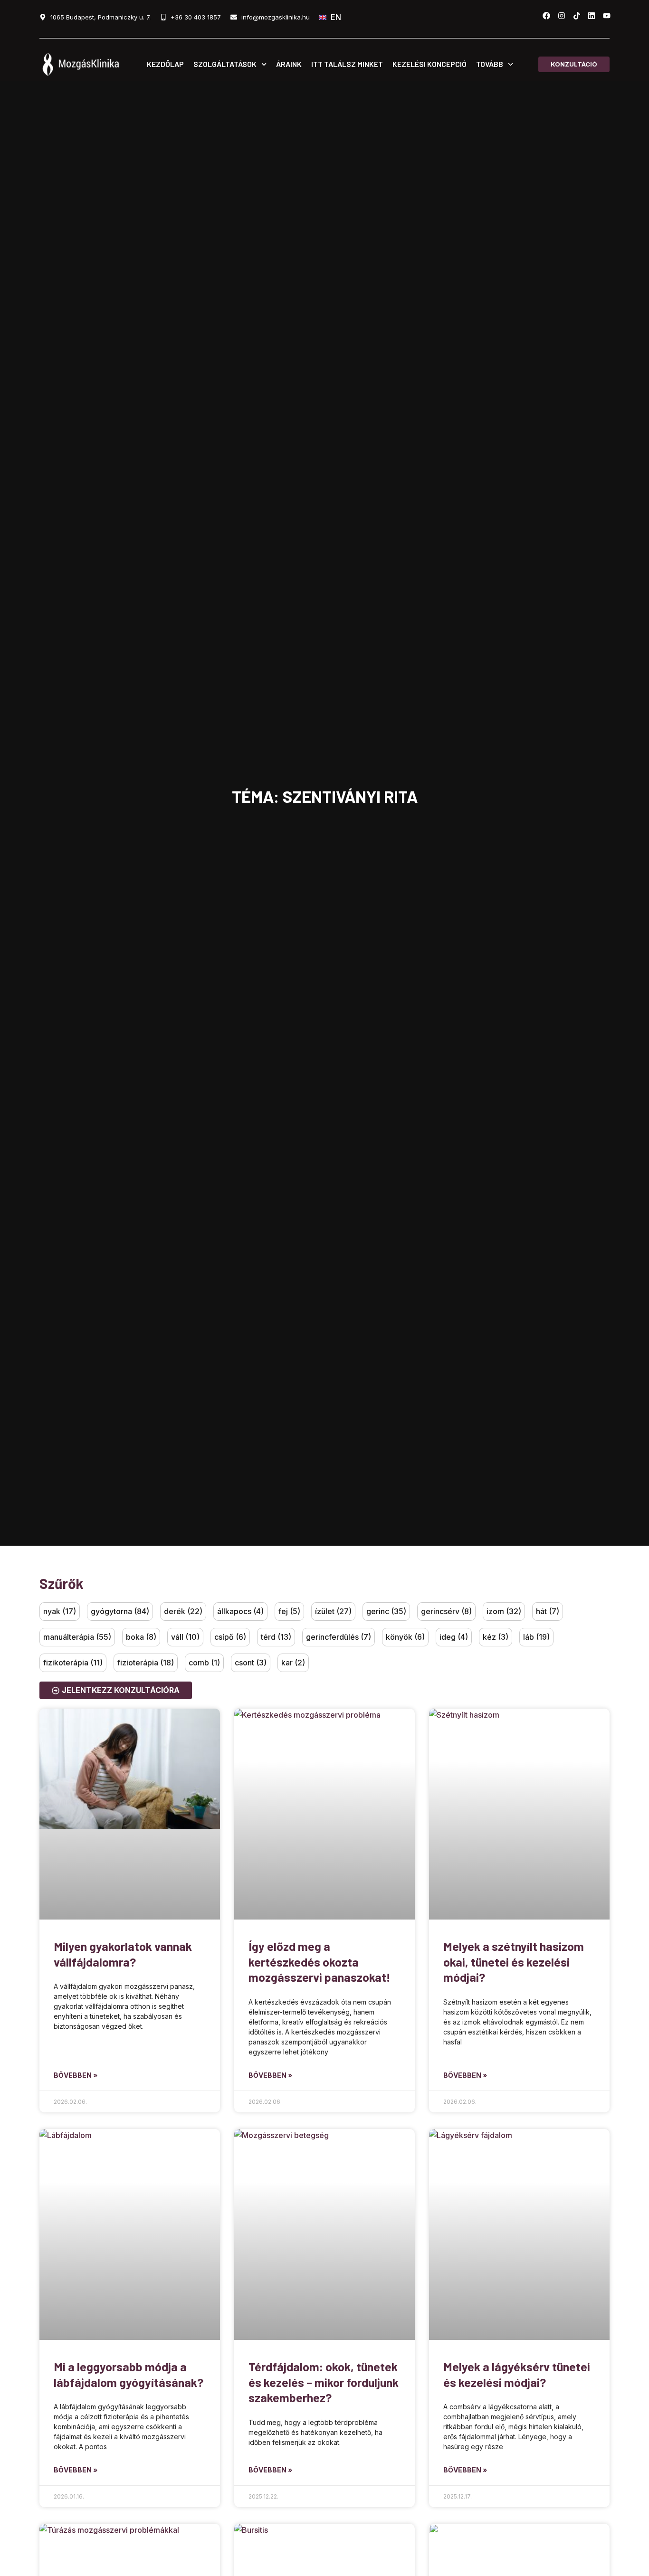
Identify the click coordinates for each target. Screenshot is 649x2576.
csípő (230, 1637)
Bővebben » (76, 2075)
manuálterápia (77, 1637)
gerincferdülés (339, 1637)
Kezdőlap (165, 64)
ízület (333, 1611)
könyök (405, 1637)
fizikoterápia (73, 1663)
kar (293, 1663)
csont (251, 1663)
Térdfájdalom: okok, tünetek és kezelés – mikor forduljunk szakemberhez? (324, 2382)
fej (289, 1611)
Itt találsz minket (347, 64)
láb (536, 1637)
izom (504, 1611)
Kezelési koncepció (429, 64)
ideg (454, 1637)
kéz (496, 1637)
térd (276, 1637)
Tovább (490, 64)
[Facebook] (546, 16)
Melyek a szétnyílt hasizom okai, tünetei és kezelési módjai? (514, 1962)
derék (183, 1611)
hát (548, 1611)
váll (185, 1637)
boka (141, 1637)
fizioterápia (146, 1663)
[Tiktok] (577, 16)
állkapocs (240, 1611)
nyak (60, 1611)
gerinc (386, 1611)
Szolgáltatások (225, 64)
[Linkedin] (592, 16)
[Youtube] (607, 16)
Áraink (289, 64)
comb (204, 1663)
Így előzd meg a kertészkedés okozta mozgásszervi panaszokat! (320, 1962)
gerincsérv (446, 1611)
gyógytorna (120, 1611)
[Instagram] (562, 16)
